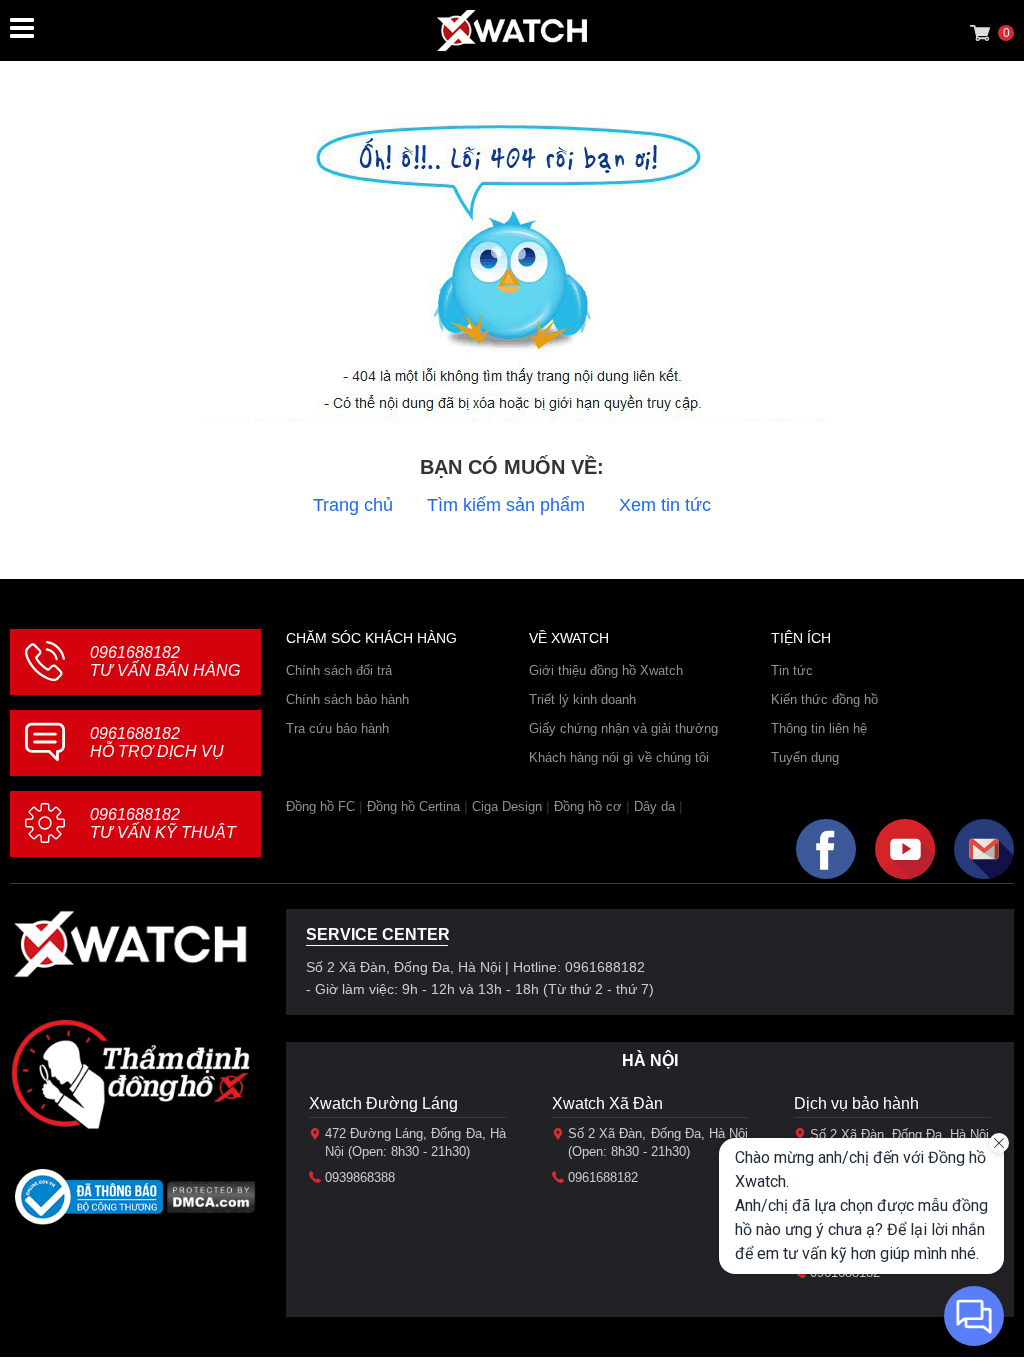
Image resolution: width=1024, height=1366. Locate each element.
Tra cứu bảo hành (337, 728)
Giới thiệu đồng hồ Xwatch (606, 670)
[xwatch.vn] (130, 943)
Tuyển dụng (805, 757)
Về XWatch (569, 638)
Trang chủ (353, 505)
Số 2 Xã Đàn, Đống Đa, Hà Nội (899, 1134)
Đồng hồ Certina (413, 806)
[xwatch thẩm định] (130, 1074)
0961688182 (165, 661)
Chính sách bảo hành (347, 699)
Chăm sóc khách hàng (371, 638)
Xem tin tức (665, 505)
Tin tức (792, 670)
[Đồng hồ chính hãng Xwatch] (512, 30)
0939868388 (360, 1177)
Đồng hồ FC (320, 806)
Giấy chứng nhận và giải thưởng (623, 728)
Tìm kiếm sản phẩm (506, 505)
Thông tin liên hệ (819, 728)
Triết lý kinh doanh (582, 699)
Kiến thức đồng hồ (824, 699)
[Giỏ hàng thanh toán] (980, 33)
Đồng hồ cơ (588, 806)
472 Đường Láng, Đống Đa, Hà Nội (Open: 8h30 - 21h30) (415, 1142)
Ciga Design (507, 806)
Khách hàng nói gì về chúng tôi (619, 757)
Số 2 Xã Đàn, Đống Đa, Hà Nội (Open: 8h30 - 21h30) (658, 1142)
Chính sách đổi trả (339, 670)
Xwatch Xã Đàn (607, 1103)
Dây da (654, 806)
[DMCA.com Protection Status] (211, 1203)
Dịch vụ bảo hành (856, 1103)
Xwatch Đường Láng (383, 1103)
